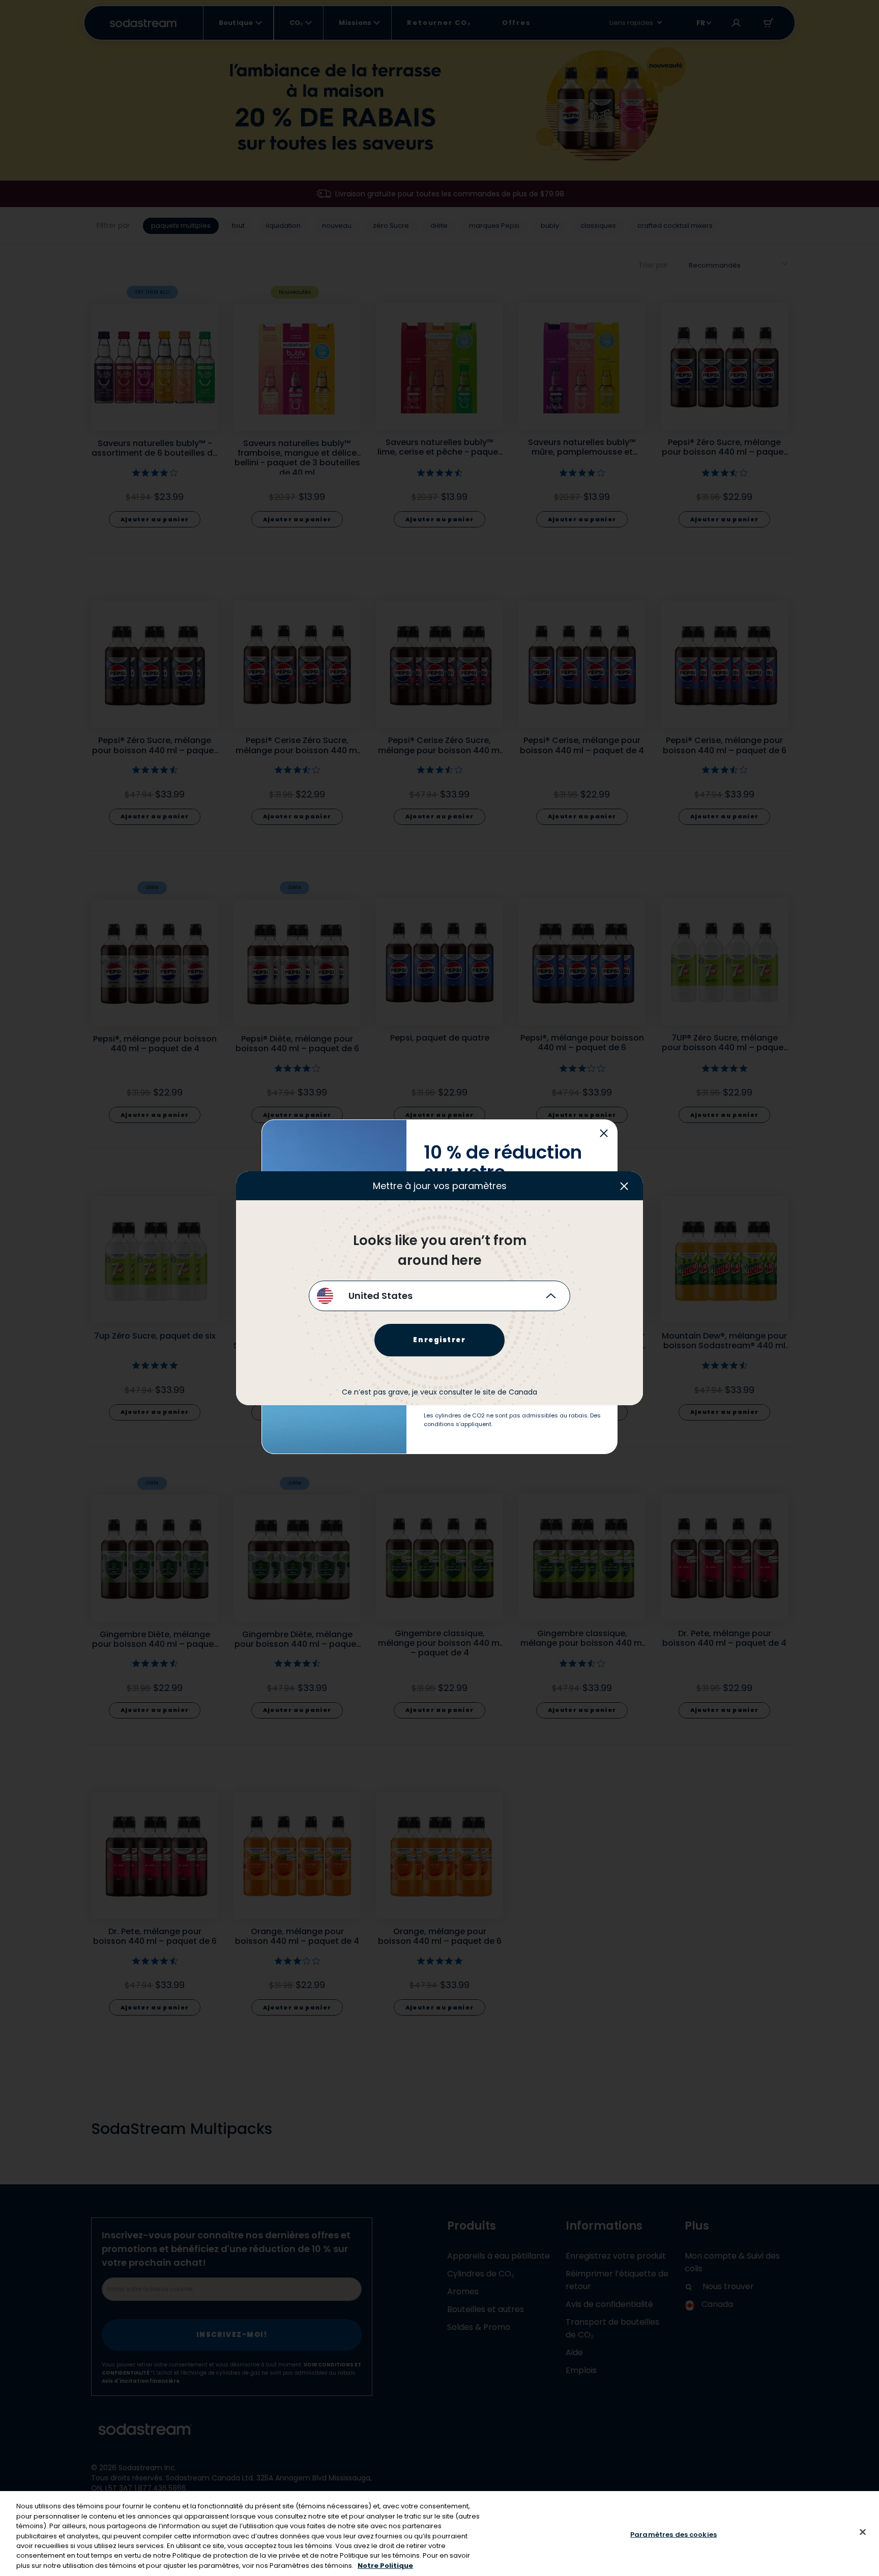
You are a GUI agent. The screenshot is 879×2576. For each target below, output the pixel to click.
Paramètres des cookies (673, 2534)
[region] (439, 2534)
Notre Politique (385, 2566)
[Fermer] (863, 2532)
